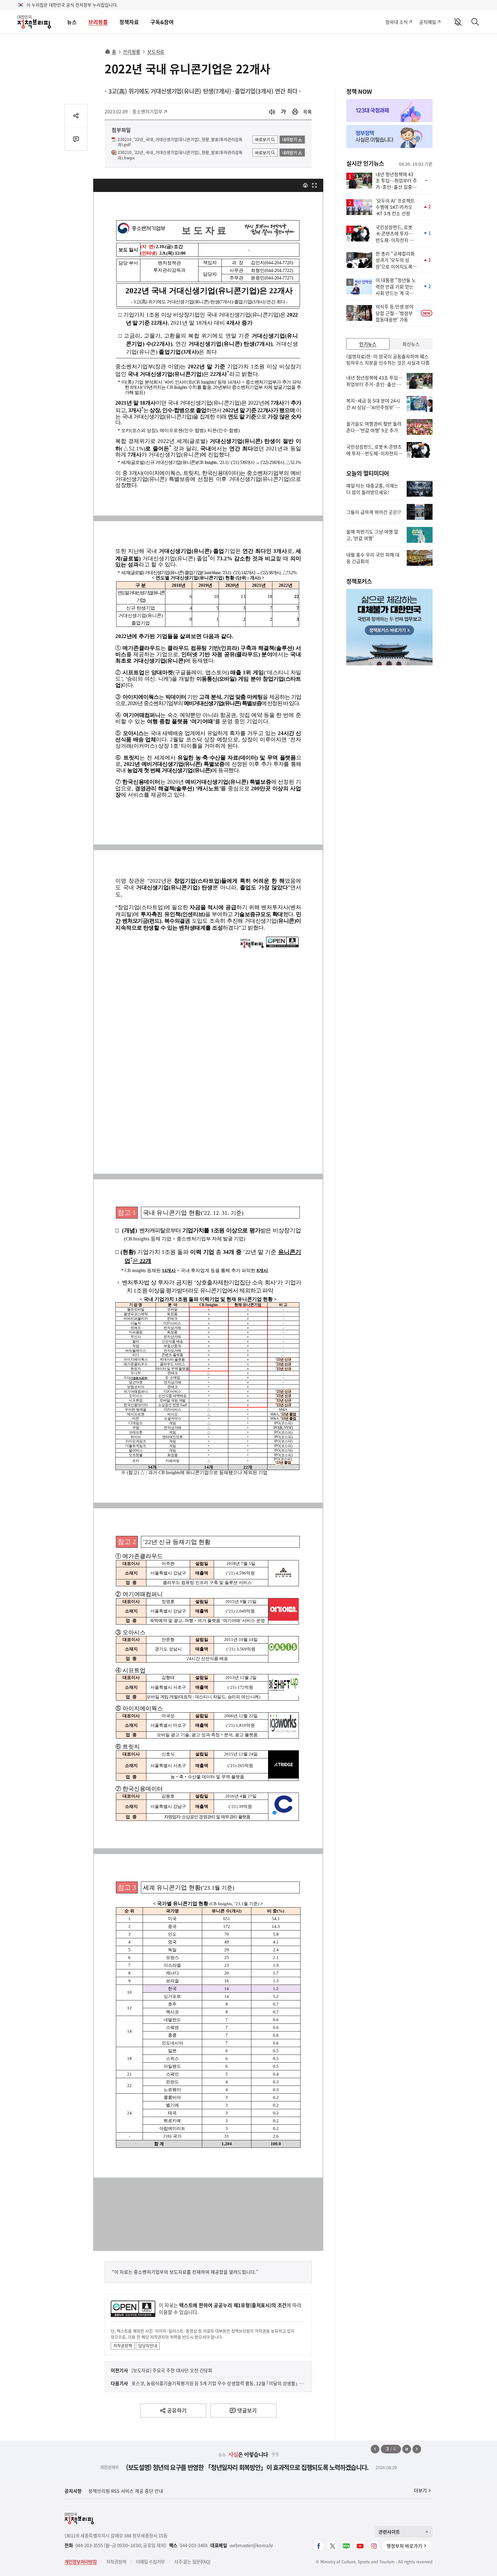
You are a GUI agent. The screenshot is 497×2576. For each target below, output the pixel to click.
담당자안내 (148, 2345)
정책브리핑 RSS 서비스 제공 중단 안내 (126, 2491)
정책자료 (129, 22)
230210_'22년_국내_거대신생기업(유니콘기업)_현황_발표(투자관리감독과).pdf (180, 142)
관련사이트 (389, 2532)
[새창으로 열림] (295, 112)
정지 (407, 2449)
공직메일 (428, 22)
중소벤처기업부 (147, 111)
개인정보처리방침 (81, 2562)
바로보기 (263, 139)
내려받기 (290, 139)
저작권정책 (123, 2345)
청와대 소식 (396, 22)
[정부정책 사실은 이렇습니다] (389, 136)
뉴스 (72, 22)
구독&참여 (162, 22)
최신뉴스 (411, 344)
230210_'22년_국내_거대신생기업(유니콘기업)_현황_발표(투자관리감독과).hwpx (180, 155)
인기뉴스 (368, 344)
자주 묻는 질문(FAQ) (192, 2562)
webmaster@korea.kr (251, 2545)
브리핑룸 (98, 22)
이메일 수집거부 (150, 2562)
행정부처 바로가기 (404, 2546)
